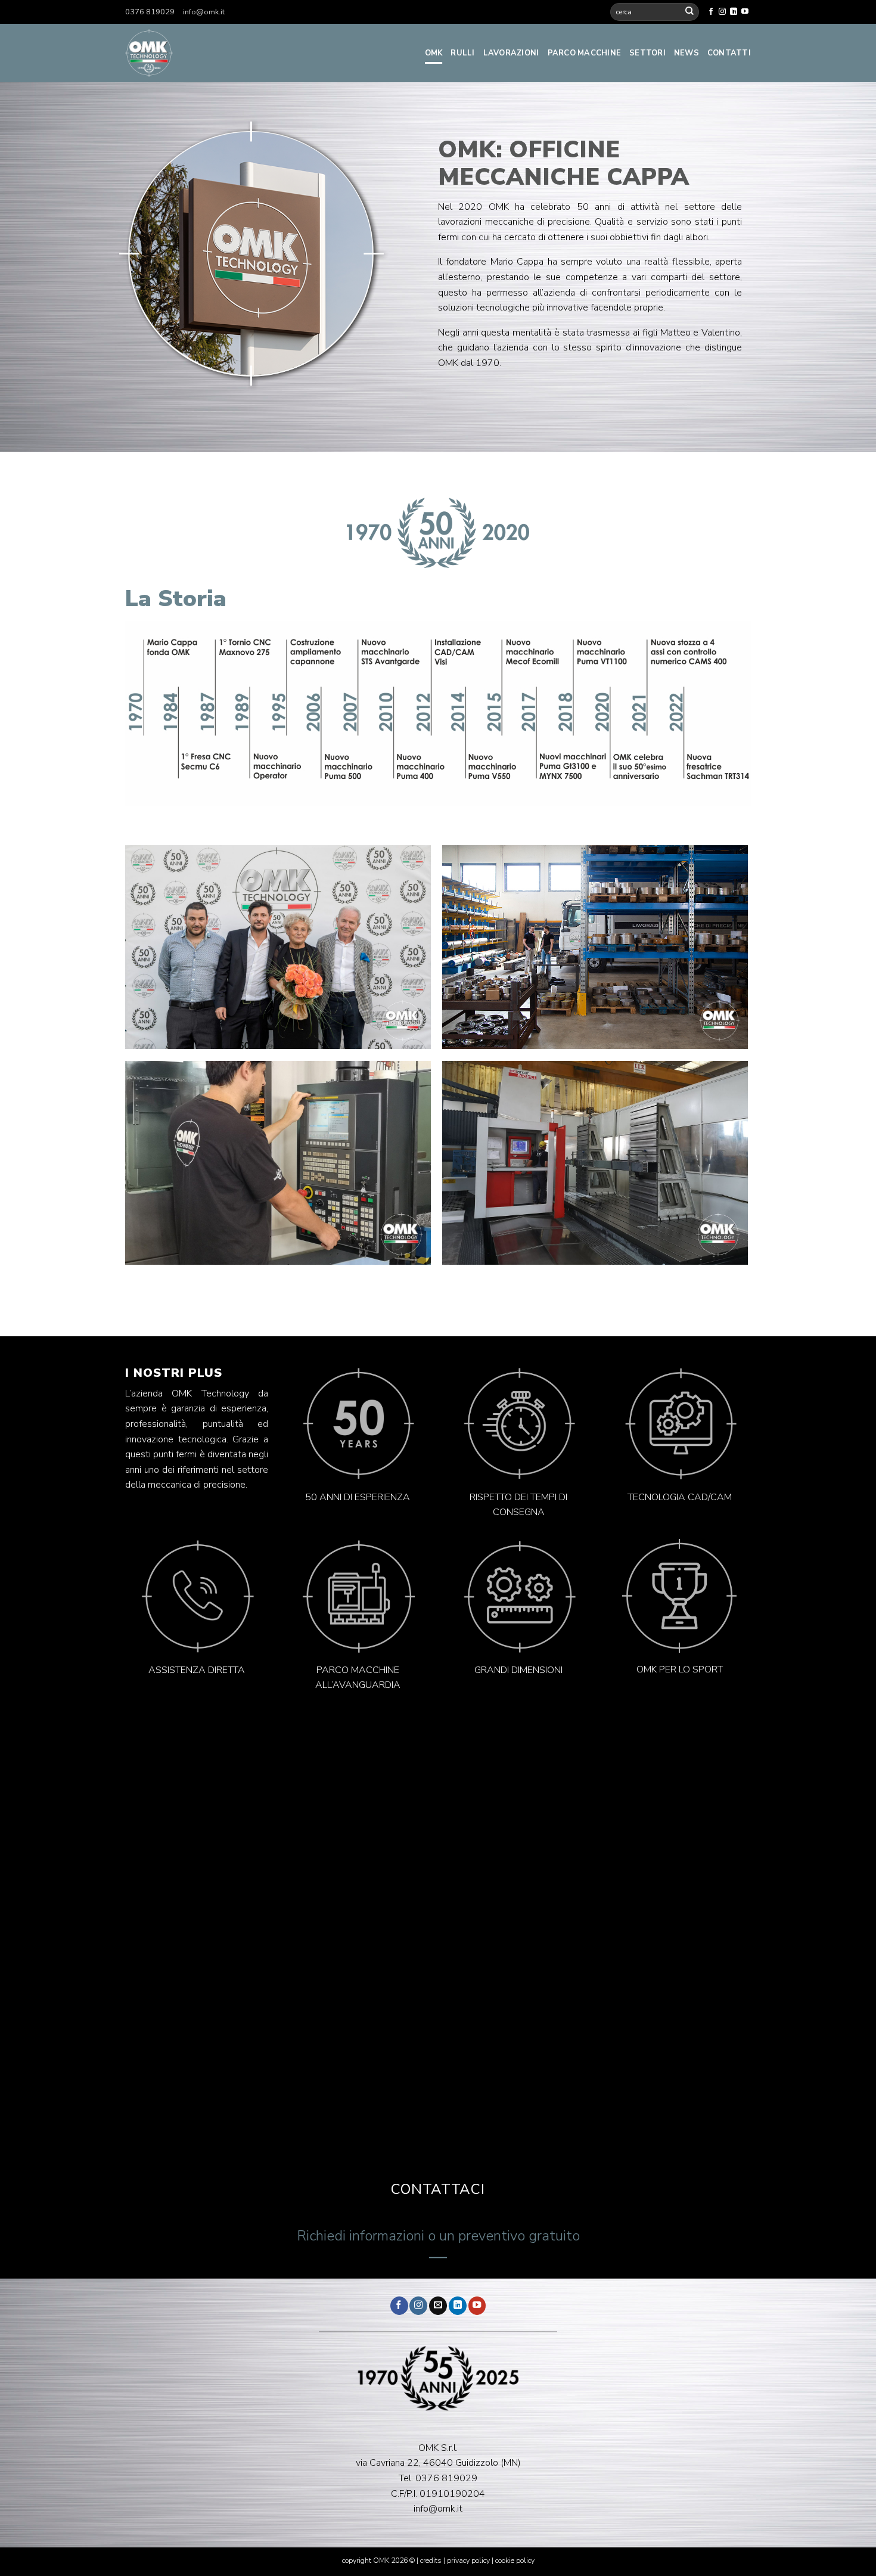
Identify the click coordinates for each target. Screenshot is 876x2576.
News (686, 53)
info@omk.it (204, 12)
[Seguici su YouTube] (745, 12)
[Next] (409, 947)
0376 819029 (150, 12)
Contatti (729, 53)
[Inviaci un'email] (438, 2306)
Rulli (462, 53)
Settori (647, 53)
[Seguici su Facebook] (711, 12)
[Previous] (146, 947)
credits (432, 2561)
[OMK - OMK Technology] (218, 53)
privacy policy (468, 2561)
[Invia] (689, 12)
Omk (434, 53)
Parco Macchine (585, 53)
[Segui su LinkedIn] (734, 12)
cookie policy (515, 2561)
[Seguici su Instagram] (722, 12)
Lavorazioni (511, 53)
